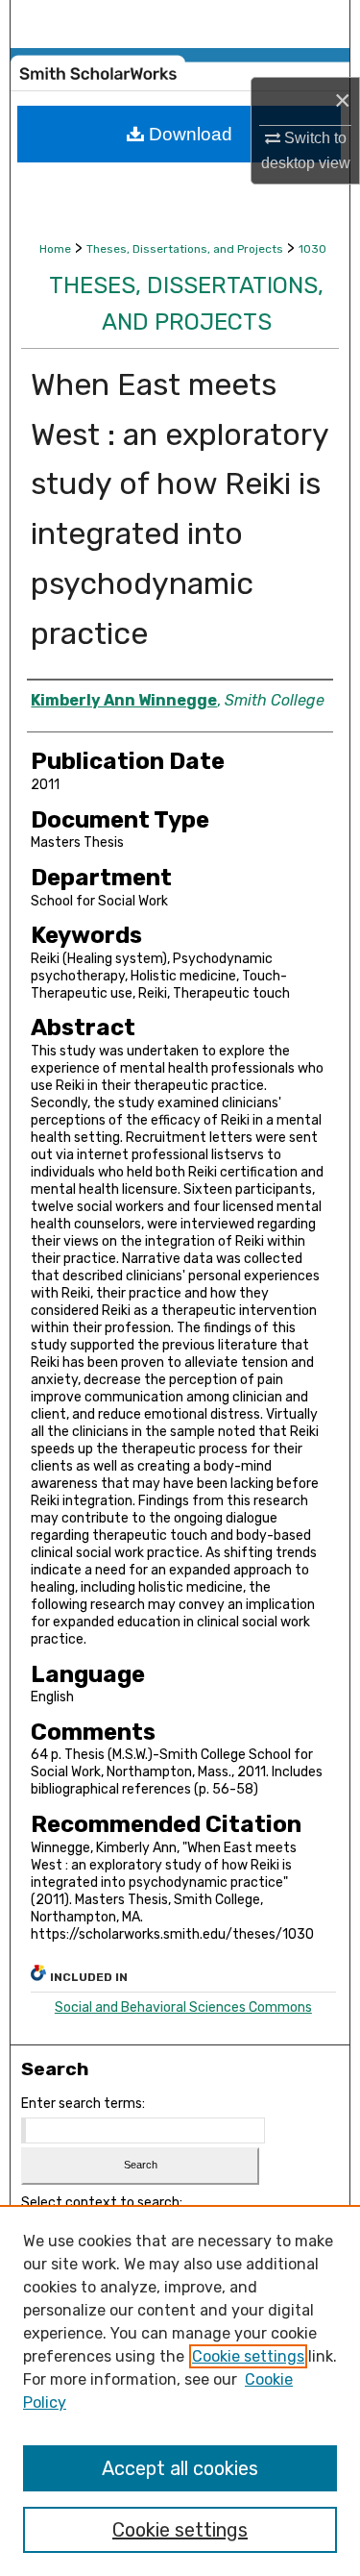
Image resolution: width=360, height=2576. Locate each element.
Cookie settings (248, 2356)
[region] (180, 2390)
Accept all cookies (180, 2468)
